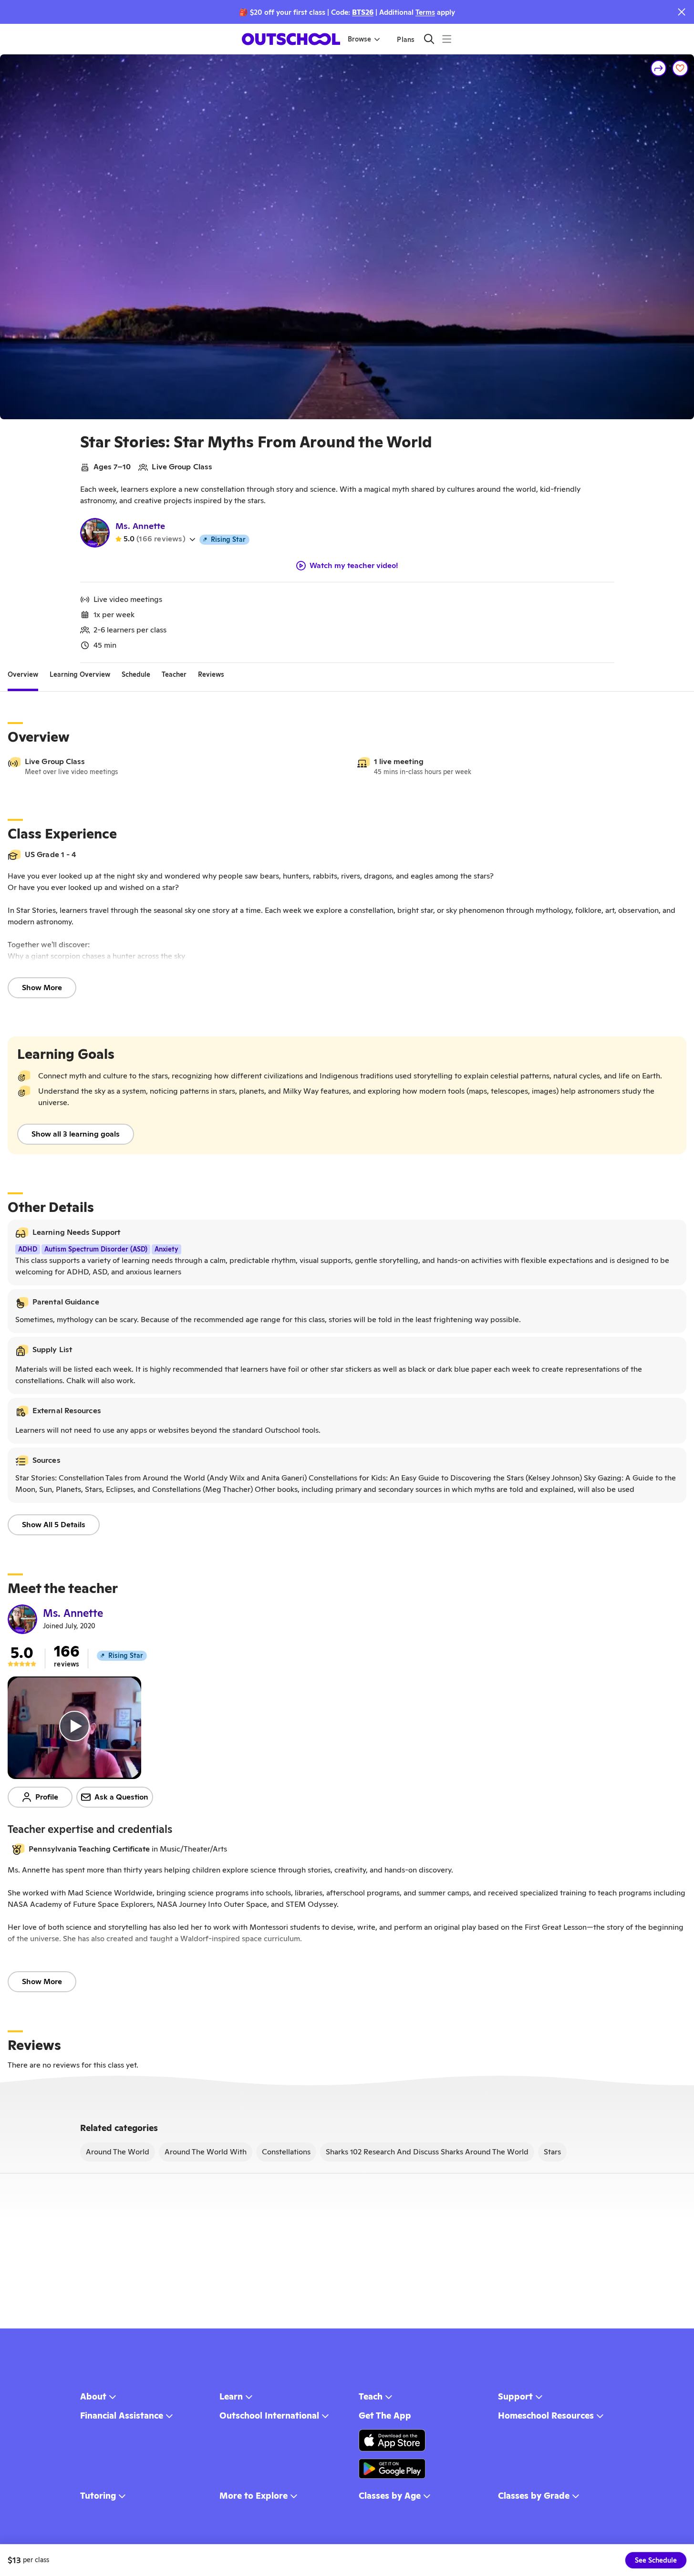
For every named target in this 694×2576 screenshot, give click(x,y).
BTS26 (363, 12)
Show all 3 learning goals (76, 1134)
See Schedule (656, 2560)
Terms (425, 12)
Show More (42, 988)
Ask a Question (121, 1797)
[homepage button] (291, 39)
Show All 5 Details (54, 1525)
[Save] (680, 68)
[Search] (429, 39)
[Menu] (447, 39)
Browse (359, 39)
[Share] (659, 68)
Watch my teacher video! (354, 566)
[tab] (23, 674)
